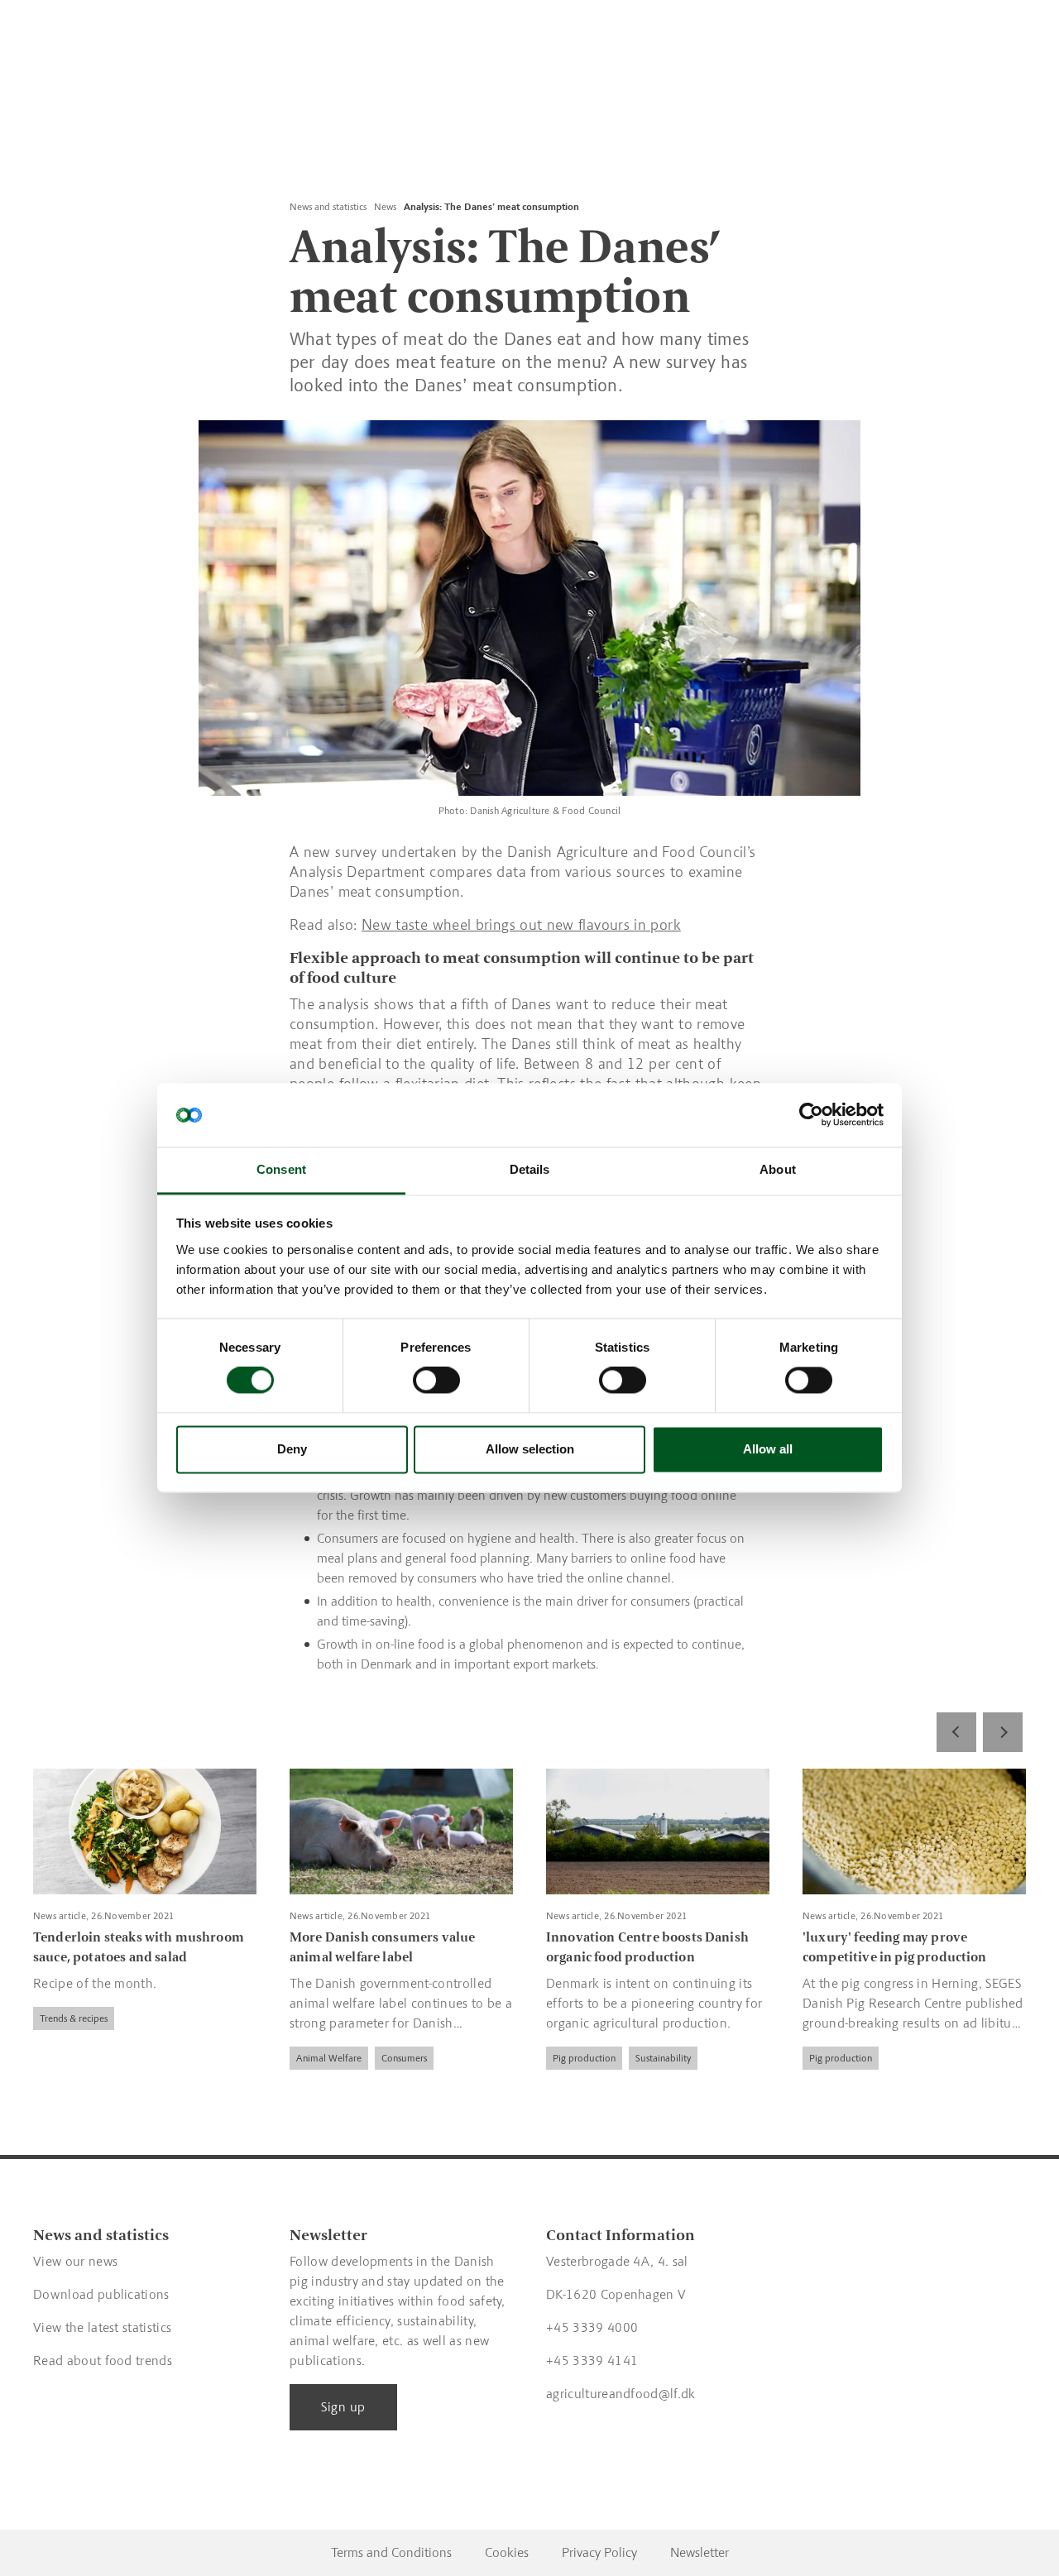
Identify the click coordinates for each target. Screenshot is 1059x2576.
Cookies (507, 2552)
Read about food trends (103, 2361)
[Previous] (956, 1732)
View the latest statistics (102, 2327)
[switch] (436, 1381)
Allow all (768, 1449)
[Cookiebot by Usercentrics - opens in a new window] (811, 1115)
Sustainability (663, 2057)
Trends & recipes (74, 2018)
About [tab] (778, 1169)
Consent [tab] (281, 1169)
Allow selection (530, 1449)
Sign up (343, 2407)
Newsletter (700, 2552)
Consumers (404, 2057)
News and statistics (328, 207)
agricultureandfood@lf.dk (621, 2394)
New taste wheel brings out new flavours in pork (521, 925)
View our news (75, 2261)
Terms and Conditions (391, 2552)
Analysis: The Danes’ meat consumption (491, 207)
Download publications (101, 2294)
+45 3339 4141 (592, 2361)
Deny (292, 1449)
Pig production (584, 2057)
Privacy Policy (599, 2552)
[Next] (1003, 1732)
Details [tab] (530, 1169)
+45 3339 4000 (592, 2327)
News (385, 207)
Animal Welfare (329, 2057)
